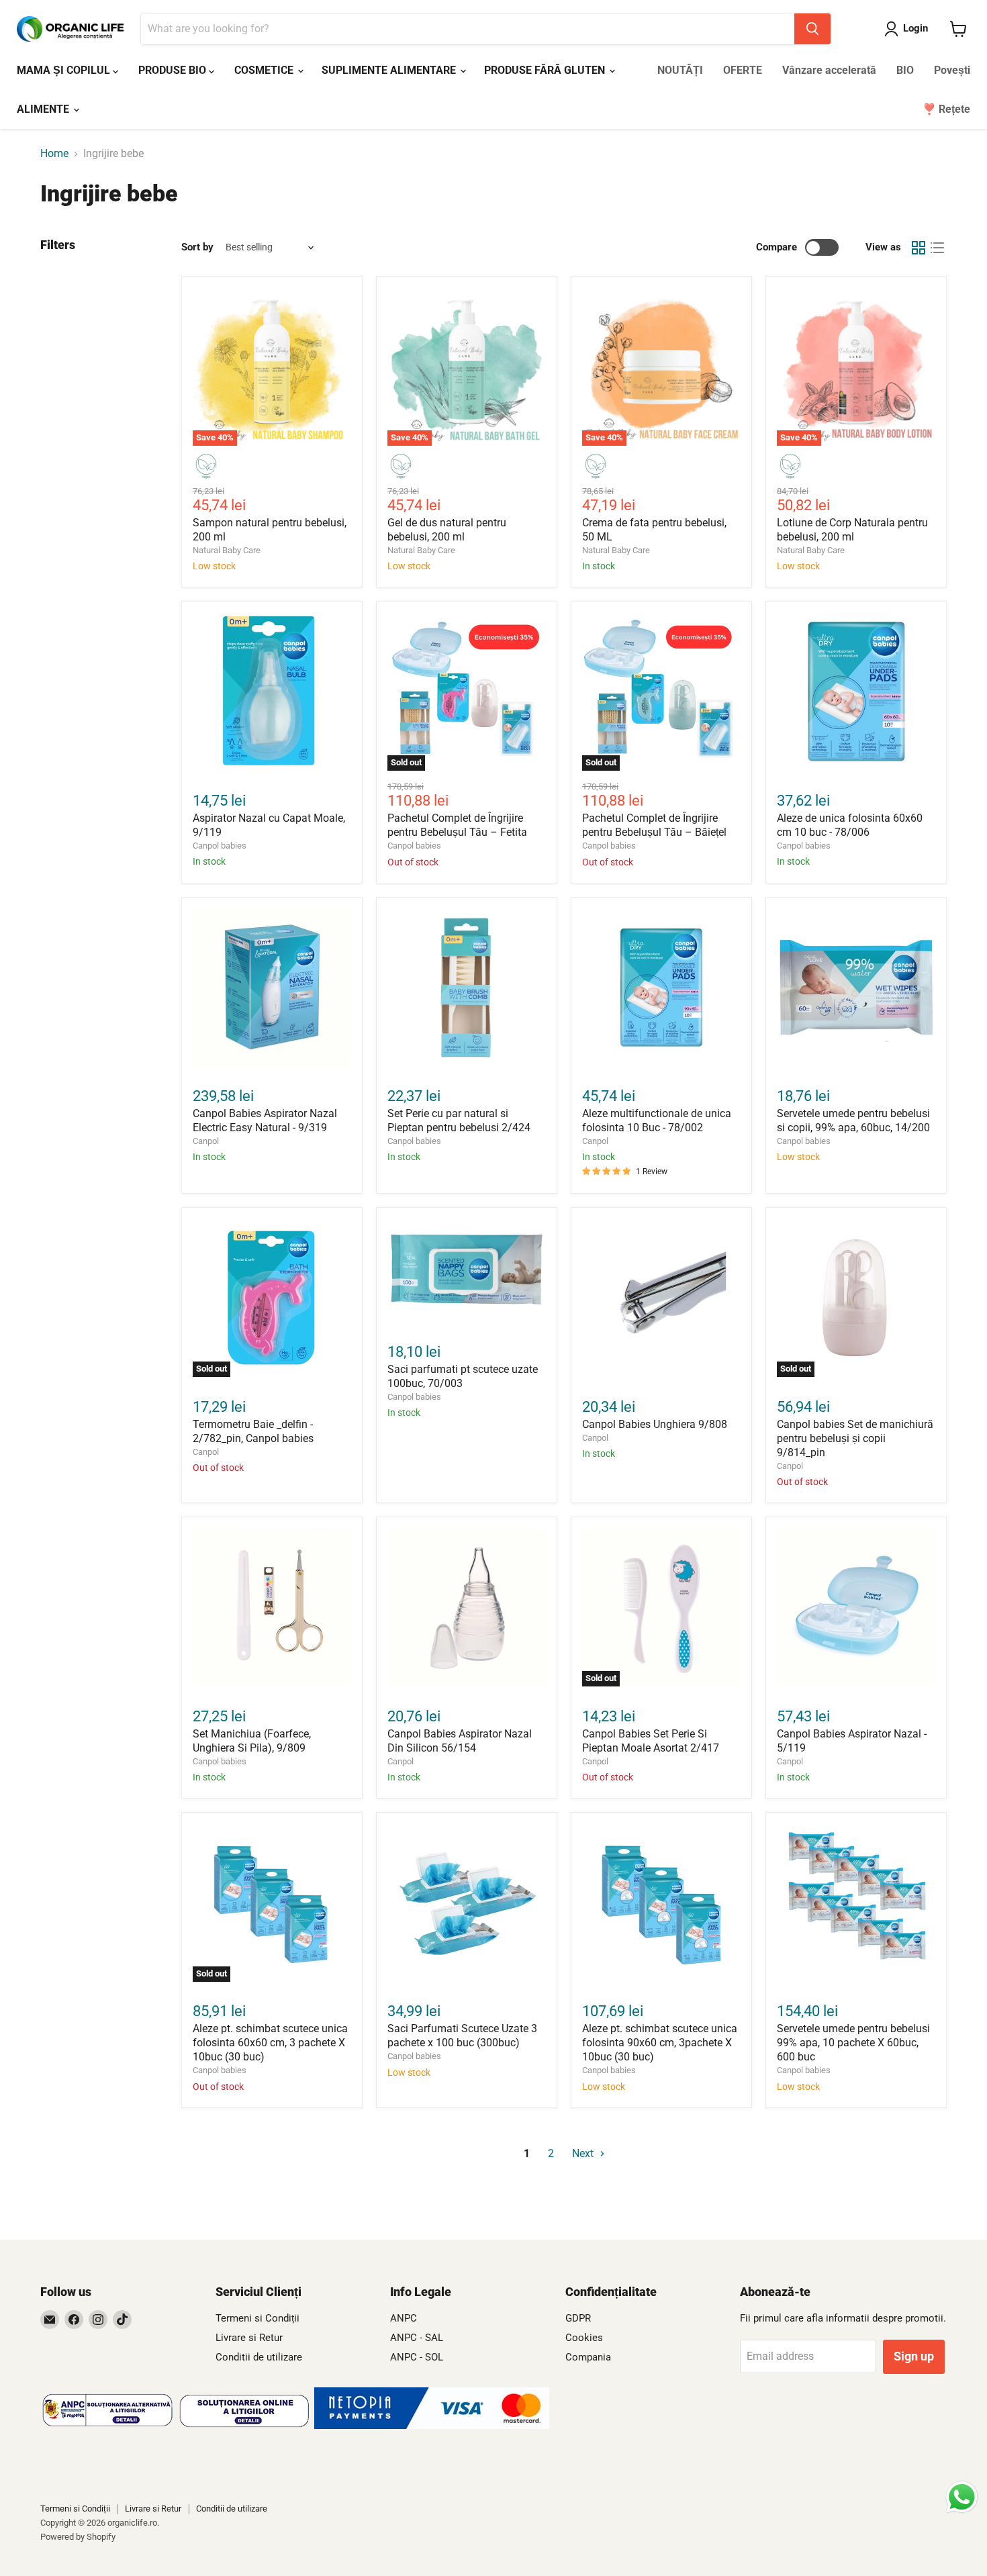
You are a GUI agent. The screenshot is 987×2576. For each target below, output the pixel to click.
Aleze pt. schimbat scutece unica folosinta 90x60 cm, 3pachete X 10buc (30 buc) (660, 2043)
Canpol (206, 1141)
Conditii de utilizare (259, 2357)
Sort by (197, 247)
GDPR (578, 2318)
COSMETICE (265, 70)
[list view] (937, 248)
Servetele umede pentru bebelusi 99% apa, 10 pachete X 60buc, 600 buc (853, 2043)
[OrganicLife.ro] (432, 2425)
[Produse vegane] (206, 467)
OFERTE (743, 70)
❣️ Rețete (946, 109)
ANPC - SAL (417, 2338)
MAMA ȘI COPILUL (65, 70)
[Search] (812, 29)
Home (54, 154)
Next (584, 2153)
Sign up (914, 2356)
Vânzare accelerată (829, 70)
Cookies (584, 2338)
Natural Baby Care (227, 550)
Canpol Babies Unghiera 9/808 (655, 1424)
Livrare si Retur (249, 2338)
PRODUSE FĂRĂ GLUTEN (546, 70)
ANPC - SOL (417, 2357)
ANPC (404, 2318)
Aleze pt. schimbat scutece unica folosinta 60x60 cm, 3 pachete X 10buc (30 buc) (270, 2043)
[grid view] (919, 248)
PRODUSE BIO (174, 70)
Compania (588, 2357)
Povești (952, 70)
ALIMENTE (44, 109)
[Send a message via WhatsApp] (962, 2497)
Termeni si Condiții (257, 2318)
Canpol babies (220, 846)
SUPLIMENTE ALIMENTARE (390, 70)
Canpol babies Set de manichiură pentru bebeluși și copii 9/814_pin (855, 1438)
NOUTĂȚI (680, 70)
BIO (905, 70)
